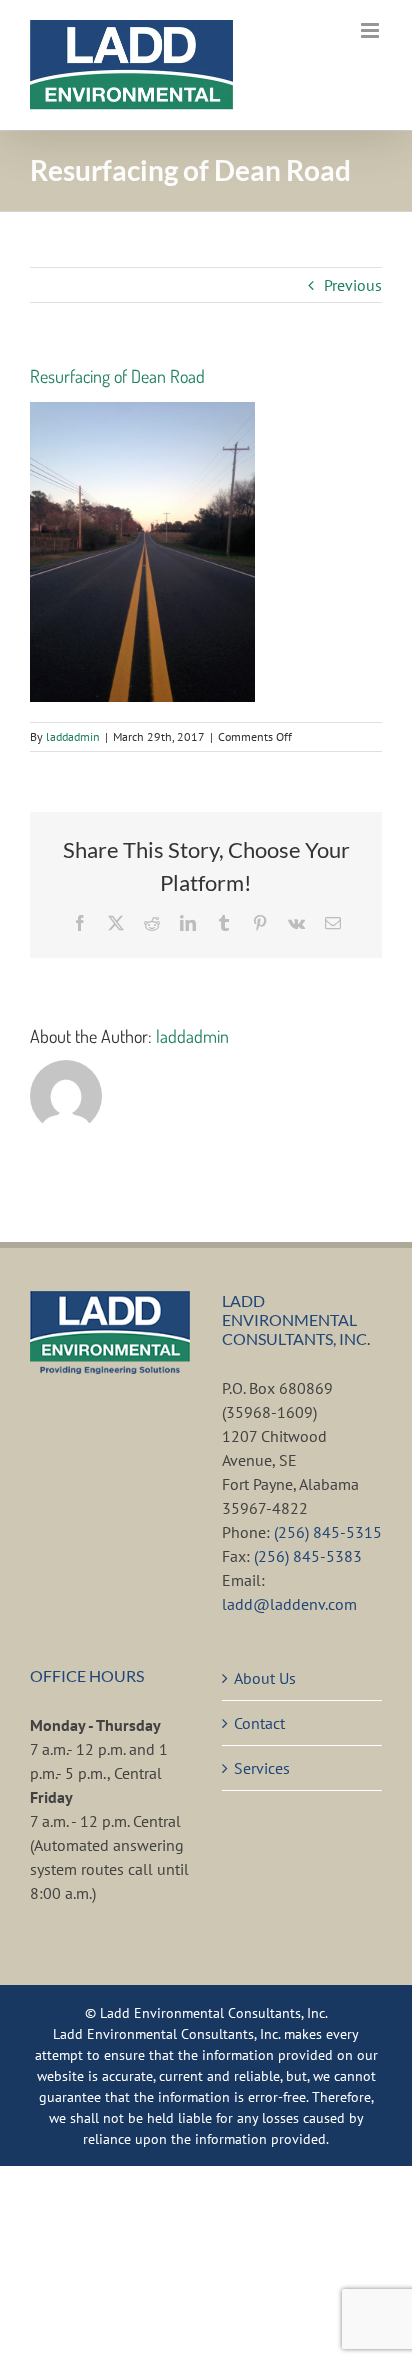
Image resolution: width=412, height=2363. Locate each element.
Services (262, 1768)
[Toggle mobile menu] (371, 30)
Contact (259, 1723)
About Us (265, 1678)
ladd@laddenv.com (289, 1604)
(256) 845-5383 (308, 1556)
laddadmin (73, 736)
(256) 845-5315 (328, 1532)
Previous (353, 285)
